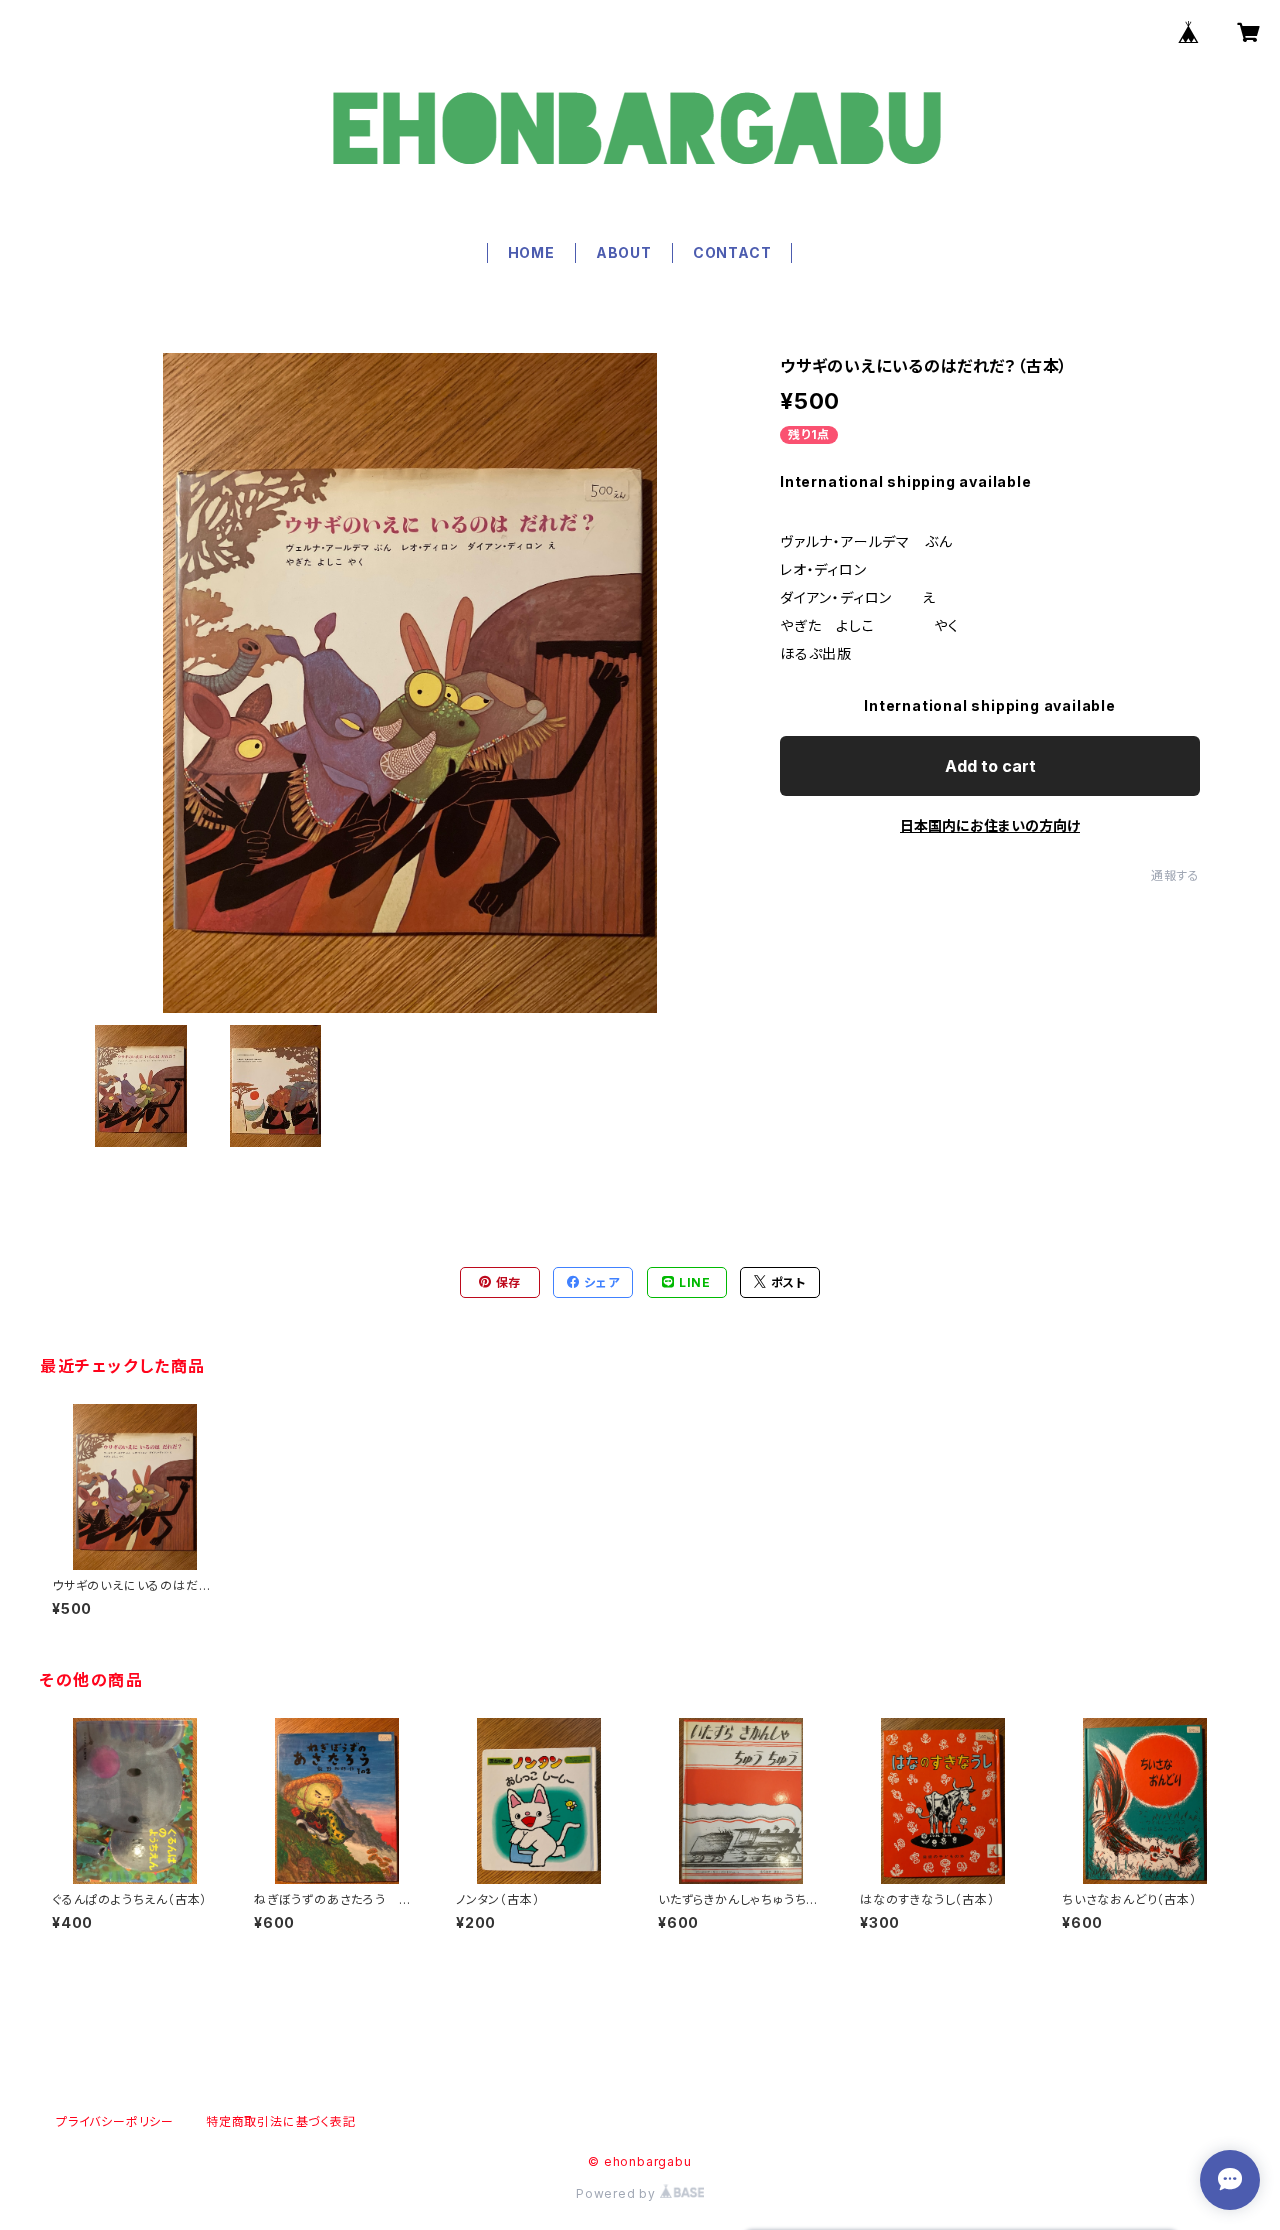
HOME (531, 252)
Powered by (618, 2193)
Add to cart (990, 766)
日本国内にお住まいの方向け (990, 825)
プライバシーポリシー (115, 2121)
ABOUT (624, 252)
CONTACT (732, 252)
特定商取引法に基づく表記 (281, 2121)
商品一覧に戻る (640, 2007)
